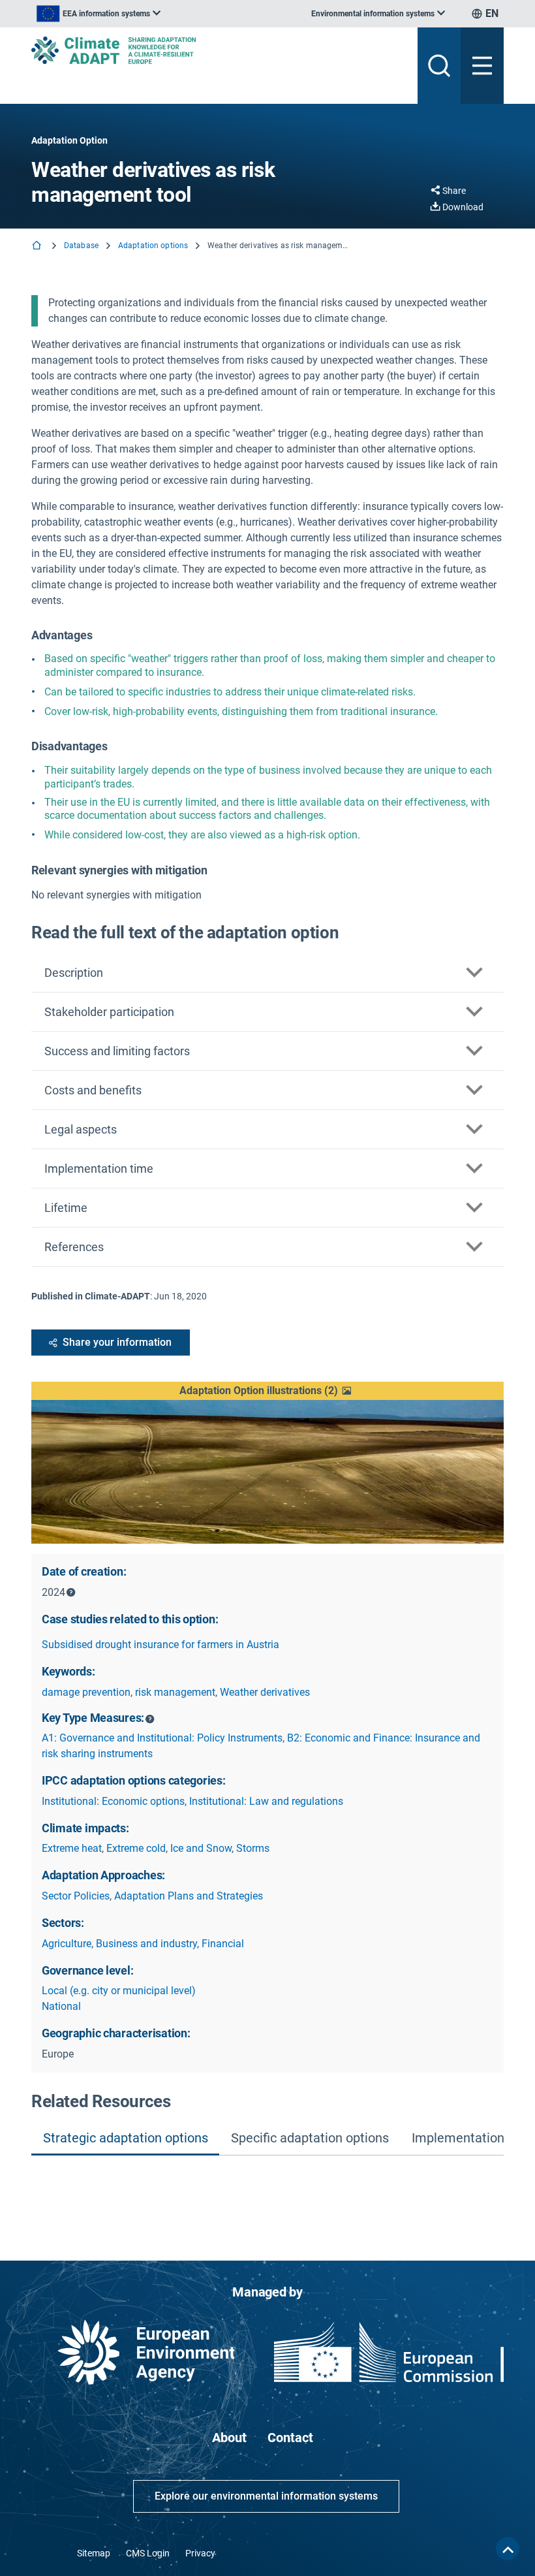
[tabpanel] (267, 2187)
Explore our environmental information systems (266, 2496)
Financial (223, 1944)
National (61, 2006)
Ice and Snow (201, 1848)
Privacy (200, 2553)
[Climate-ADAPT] (219, 50)
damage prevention (86, 1692)
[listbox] (99, 14)
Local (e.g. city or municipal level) (119, 1991)
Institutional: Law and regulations (266, 1801)
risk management (175, 1692)
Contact (290, 2438)
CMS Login (148, 2553)
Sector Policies (76, 1896)
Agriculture (67, 1944)
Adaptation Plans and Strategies (189, 1896)
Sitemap (94, 2553)
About (229, 2438)
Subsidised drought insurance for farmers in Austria (160, 1645)
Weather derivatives (265, 1692)
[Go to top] (508, 2549)
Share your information (117, 1342)
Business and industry (146, 1944)
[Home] (38, 246)
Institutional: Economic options (113, 1801)
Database (81, 246)
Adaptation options (153, 246)
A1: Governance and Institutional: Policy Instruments (162, 1738)
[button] (267, 1391)
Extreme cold (136, 1848)
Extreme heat (72, 1848)
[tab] (125, 2139)
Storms (253, 1848)
